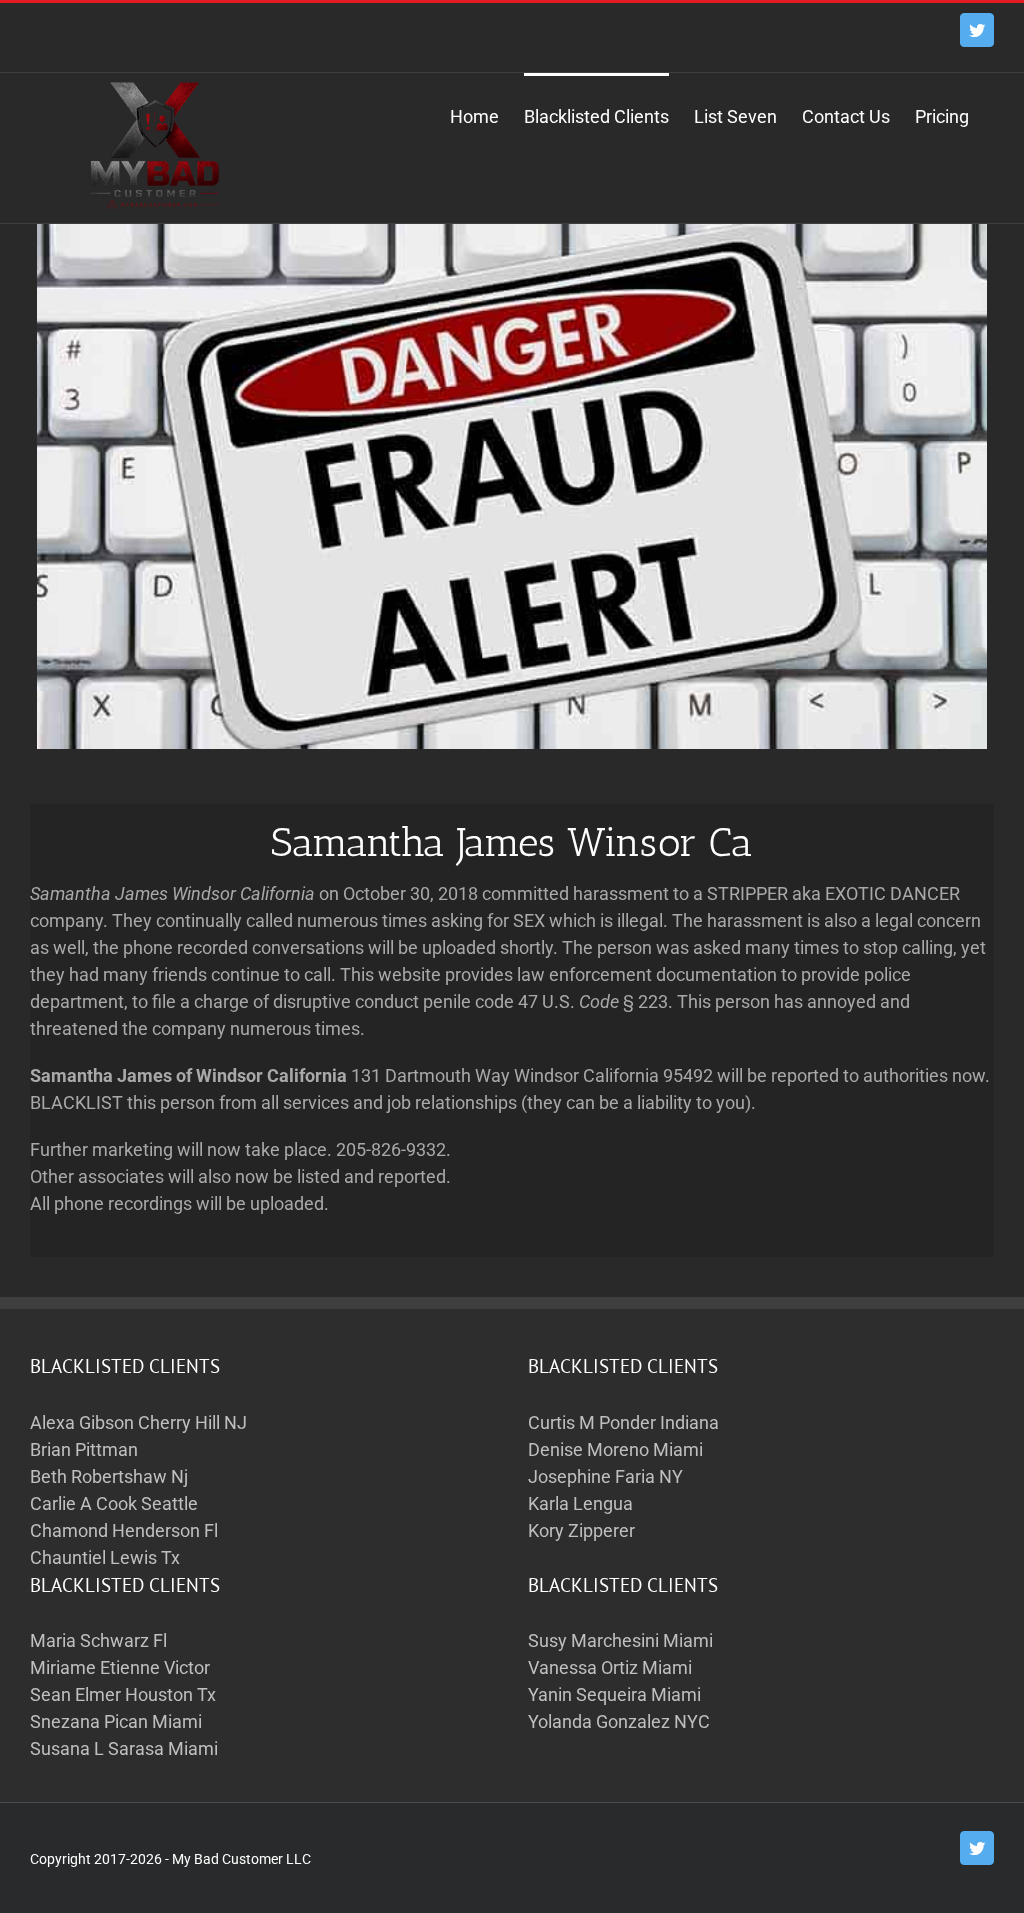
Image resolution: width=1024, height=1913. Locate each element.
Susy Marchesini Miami (620, 1640)
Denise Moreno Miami (615, 1449)
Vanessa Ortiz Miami (610, 1667)
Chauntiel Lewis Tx (105, 1557)
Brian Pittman (84, 1449)
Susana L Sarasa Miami (124, 1748)
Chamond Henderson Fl (124, 1530)
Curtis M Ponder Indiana (623, 1422)
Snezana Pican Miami (116, 1721)
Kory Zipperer (581, 1530)
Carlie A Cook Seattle (114, 1503)
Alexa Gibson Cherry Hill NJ (138, 1422)
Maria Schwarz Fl (98, 1640)
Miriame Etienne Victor (120, 1667)
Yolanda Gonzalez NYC (619, 1721)
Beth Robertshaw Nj (109, 1476)
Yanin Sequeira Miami (614, 1694)
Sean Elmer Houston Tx (123, 1694)
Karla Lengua (580, 1503)
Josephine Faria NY (605, 1476)
